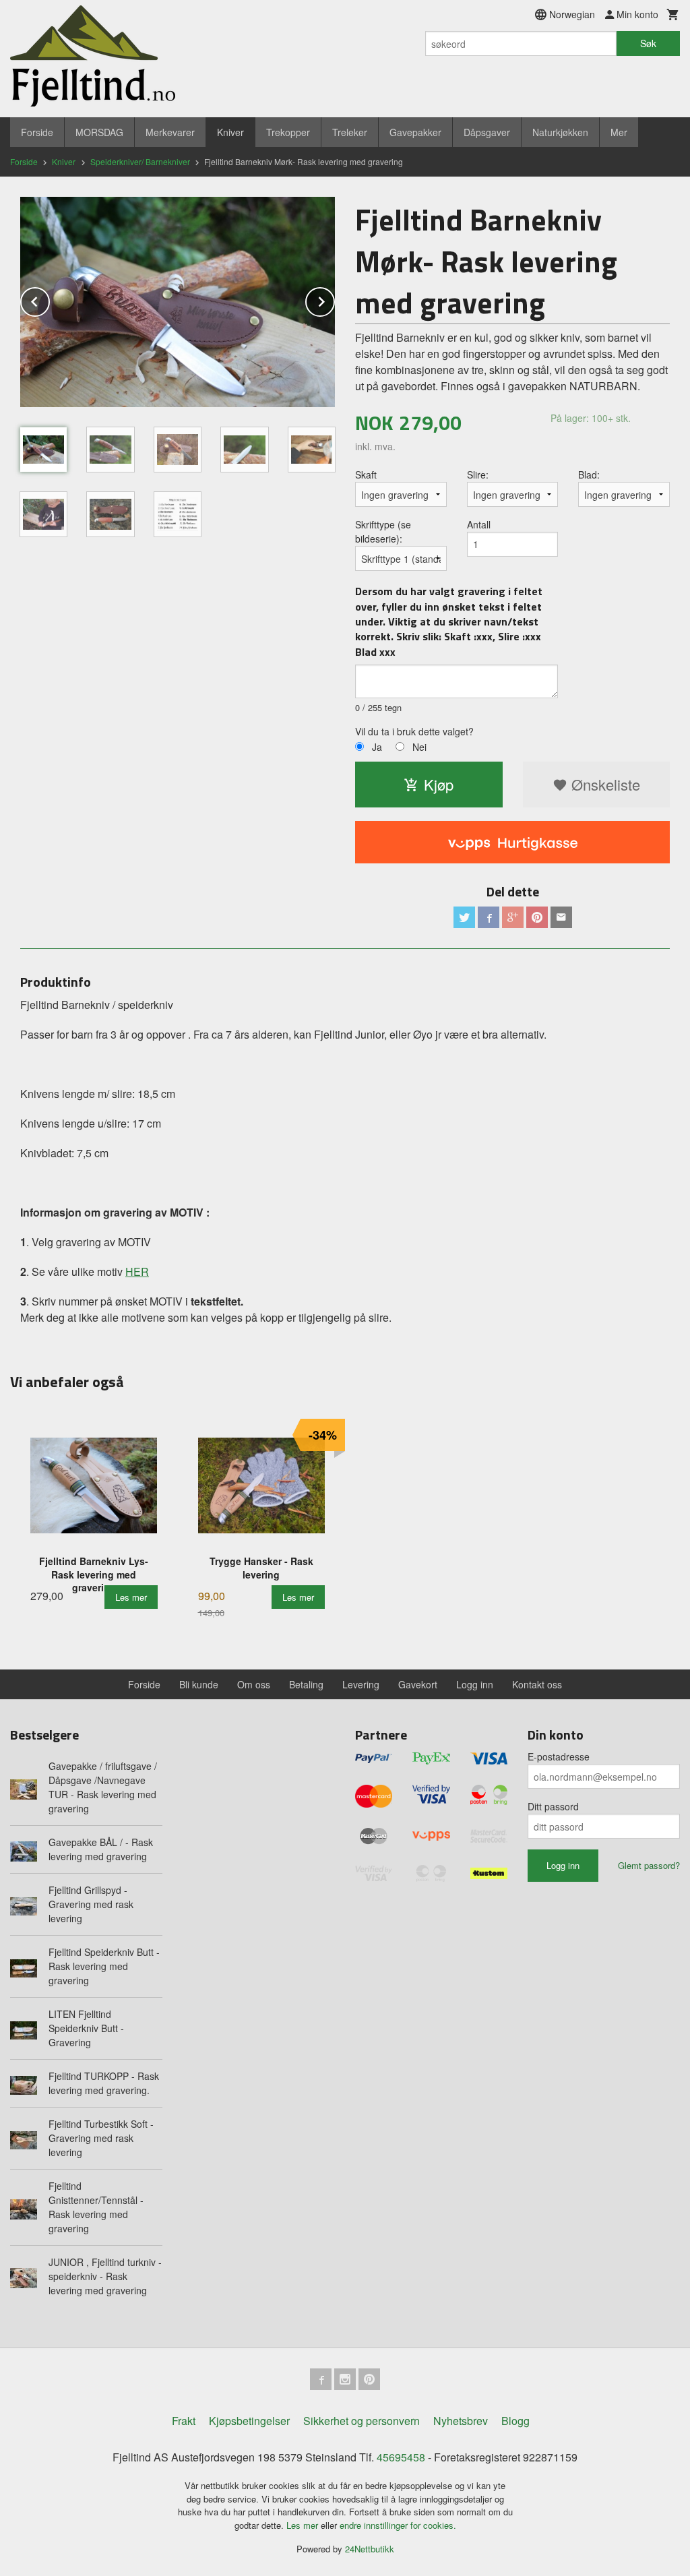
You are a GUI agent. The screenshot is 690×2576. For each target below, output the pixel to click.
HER (137, 1271)
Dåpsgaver (487, 132)
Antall (479, 524)
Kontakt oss (537, 1684)
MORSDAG (99, 132)
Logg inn (475, 1684)
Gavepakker (415, 132)
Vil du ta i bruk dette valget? (414, 731)
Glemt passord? (649, 1865)
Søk (648, 43)
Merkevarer (170, 132)
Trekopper (288, 132)
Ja (377, 747)
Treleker (350, 132)
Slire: (478, 474)
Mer (619, 132)
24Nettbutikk (370, 2549)
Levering (361, 1684)
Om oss (254, 1684)
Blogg (515, 2421)
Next (334, 300)
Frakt (184, 2421)
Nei (419, 747)
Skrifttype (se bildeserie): (383, 531)
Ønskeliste (604, 784)
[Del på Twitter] (464, 917)
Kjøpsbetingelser (249, 2421)
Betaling (306, 1684)
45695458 (401, 2457)
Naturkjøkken (560, 132)
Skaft (366, 474)
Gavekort (418, 1684)
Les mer (304, 2525)
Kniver (230, 132)
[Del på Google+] (513, 917)
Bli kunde (199, 1684)
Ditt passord (553, 1806)
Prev (49, 300)
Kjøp (439, 784)
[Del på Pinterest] (537, 917)
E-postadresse (559, 1756)
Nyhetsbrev (461, 2421)
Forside (37, 132)
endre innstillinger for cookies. (398, 2525)
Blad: (589, 474)
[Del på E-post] (561, 917)
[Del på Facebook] (489, 917)
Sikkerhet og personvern (362, 2421)
